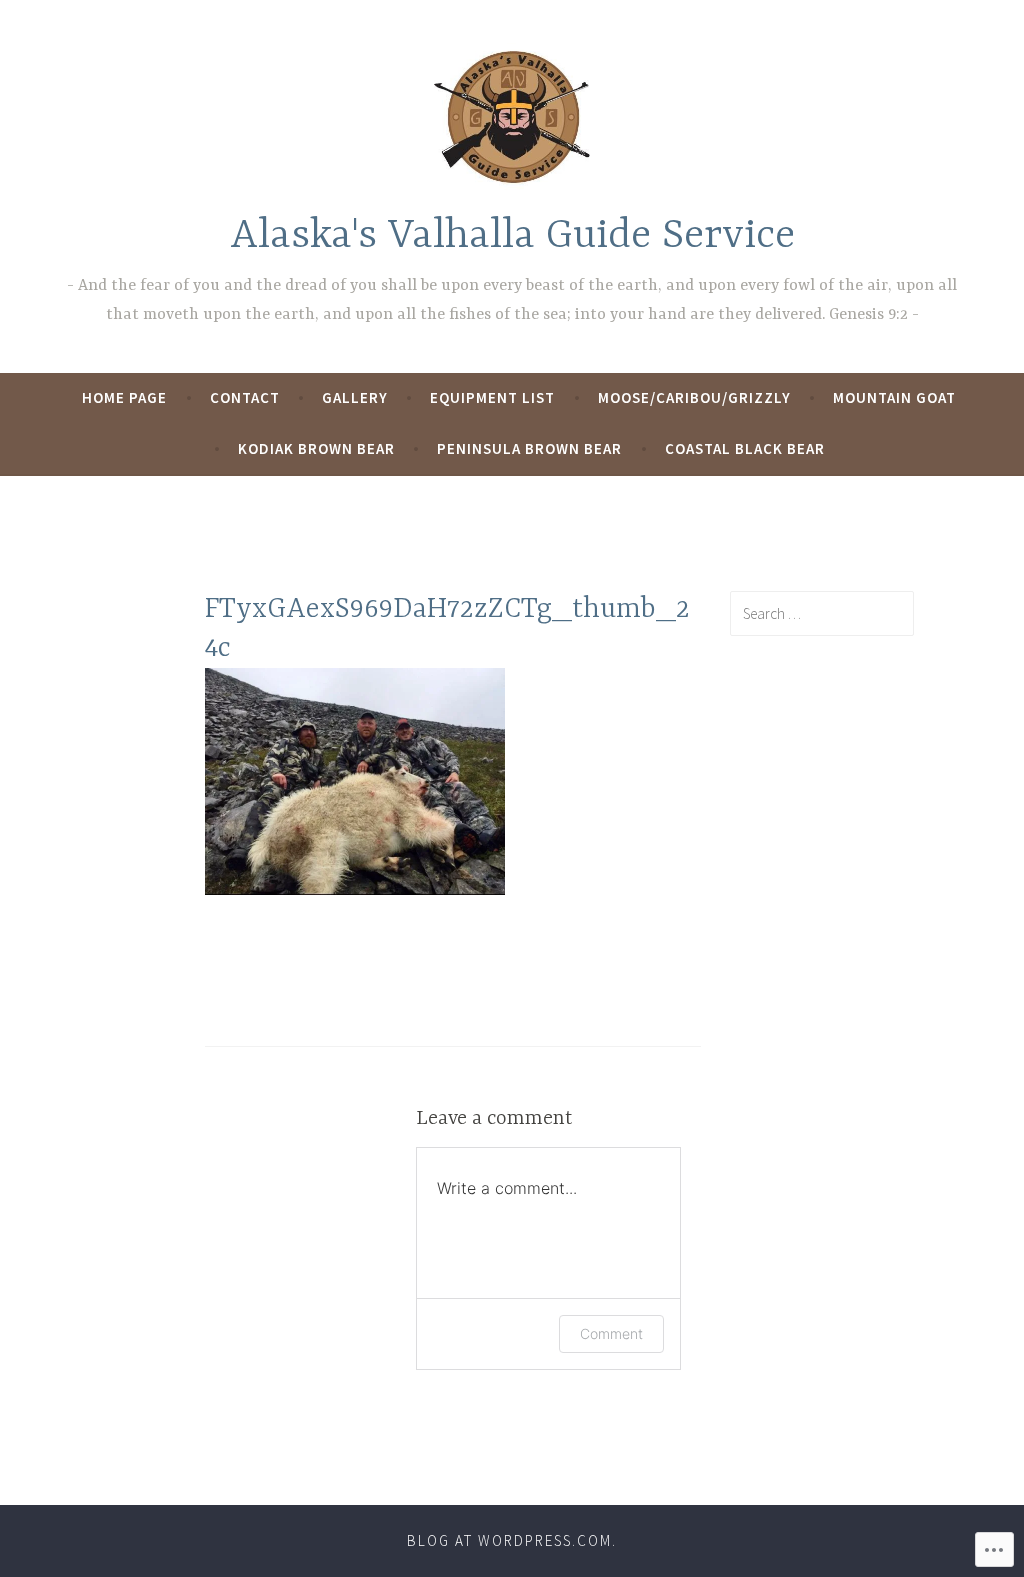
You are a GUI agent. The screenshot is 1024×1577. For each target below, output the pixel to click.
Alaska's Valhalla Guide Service (512, 236)
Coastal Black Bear (745, 448)
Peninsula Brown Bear (529, 448)
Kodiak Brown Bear (316, 448)
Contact (245, 397)
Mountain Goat (894, 397)
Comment (611, 1333)
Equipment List (492, 397)
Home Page (124, 397)
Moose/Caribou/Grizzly (694, 397)
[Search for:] (822, 613)
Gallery (355, 397)
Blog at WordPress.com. (512, 1540)
